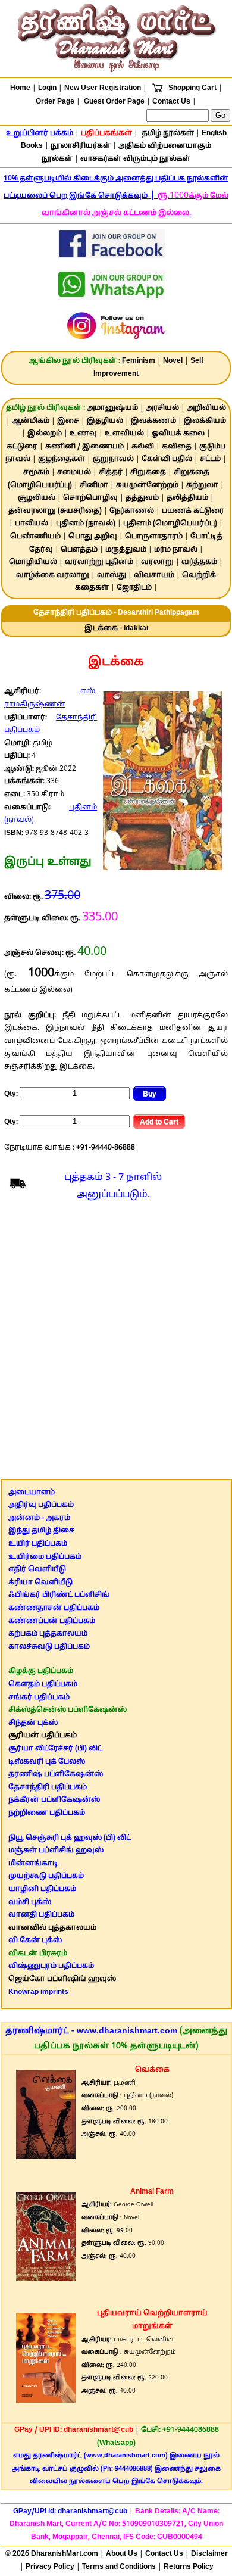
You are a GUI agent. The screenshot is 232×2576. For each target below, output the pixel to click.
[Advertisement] (116, 1343)
